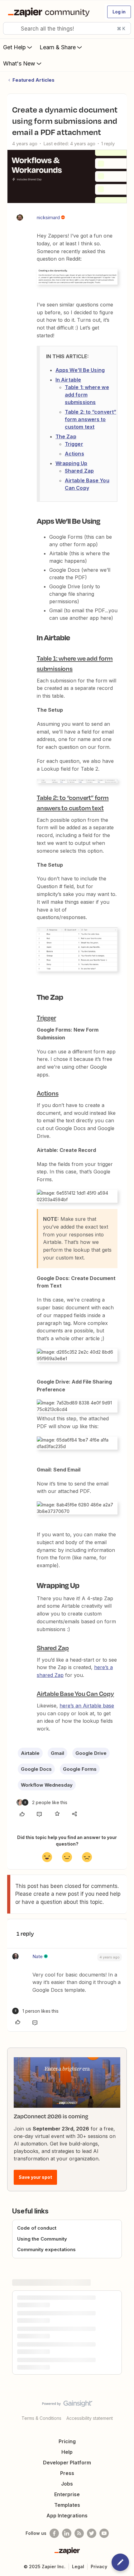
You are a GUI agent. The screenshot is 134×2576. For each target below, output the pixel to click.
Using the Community (42, 2239)
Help (67, 2452)
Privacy (99, 2566)
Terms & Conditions (41, 2418)
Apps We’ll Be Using (80, 370)
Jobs (67, 2484)
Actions (74, 454)
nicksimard (48, 217)
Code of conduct (37, 2228)
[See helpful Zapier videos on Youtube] (104, 2533)
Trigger (74, 444)
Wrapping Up (71, 463)
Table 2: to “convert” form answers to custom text (91, 419)
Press (67, 2473)
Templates (67, 2505)
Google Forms (80, 1769)
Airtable (30, 1753)
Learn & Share (58, 47)
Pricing (67, 2441)
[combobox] (67, 28)
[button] (119, 12)
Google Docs (36, 1769)
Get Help (14, 47)
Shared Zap (79, 471)
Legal (78, 2566)
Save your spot (35, 2177)
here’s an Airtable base (87, 1706)
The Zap (66, 436)
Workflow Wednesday (47, 1785)
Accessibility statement (90, 2418)
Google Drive (91, 1753)
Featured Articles (33, 80)
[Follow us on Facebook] (54, 2533)
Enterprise (67, 2494)
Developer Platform (67, 2463)
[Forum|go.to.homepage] (50, 12)
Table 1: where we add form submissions (87, 395)
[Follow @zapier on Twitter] (92, 2533)
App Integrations (67, 2516)
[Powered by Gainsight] (67, 2405)
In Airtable (68, 380)
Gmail (57, 1753)
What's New (19, 63)
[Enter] (10, 28)
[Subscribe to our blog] (79, 2533)
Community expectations (46, 2249)
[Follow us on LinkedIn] (67, 2533)
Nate (38, 1956)
